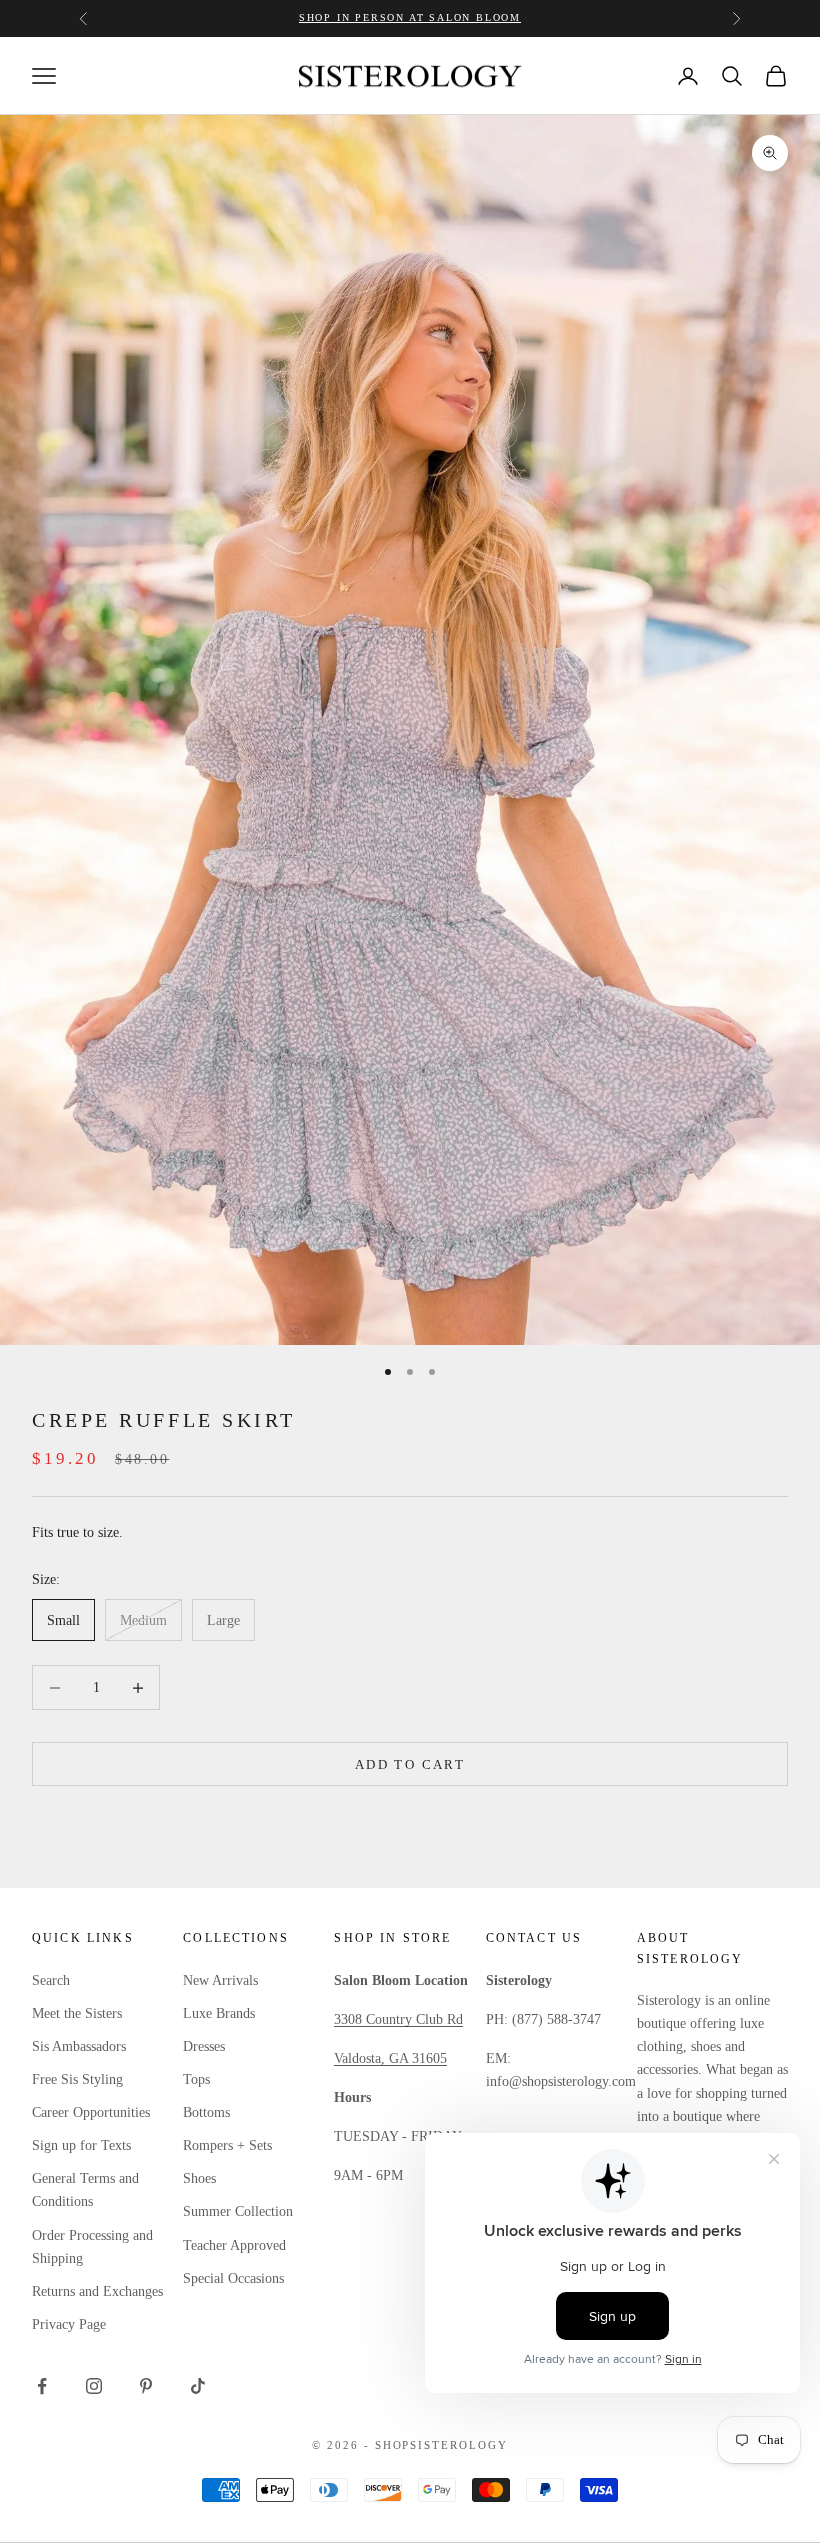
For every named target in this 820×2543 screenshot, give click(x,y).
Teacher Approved (234, 2245)
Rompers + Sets (227, 2145)
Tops (196, 2079)
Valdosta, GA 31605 (390, 2058)
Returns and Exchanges (97, 2291)
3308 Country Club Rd (398, 2019)
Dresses (204, 2046)
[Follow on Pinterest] (146, 2386)
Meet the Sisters (77, 2013)
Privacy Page (69, 2324)
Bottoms (206, 2112)
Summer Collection (238, 2211)
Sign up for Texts (81, 2145)
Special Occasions (233, 2278)
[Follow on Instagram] (94, 2386)
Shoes (199, 2178)
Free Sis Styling (77, 2079)
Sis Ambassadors (79, 2046)
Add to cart (410, 1764)
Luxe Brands (219, 2013)
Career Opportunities (91, 2112)
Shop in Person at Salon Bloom (410, 17)
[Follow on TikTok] (198, 2386)
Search (51, 1980)
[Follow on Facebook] (42, 2386)
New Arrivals (220, 1980)
